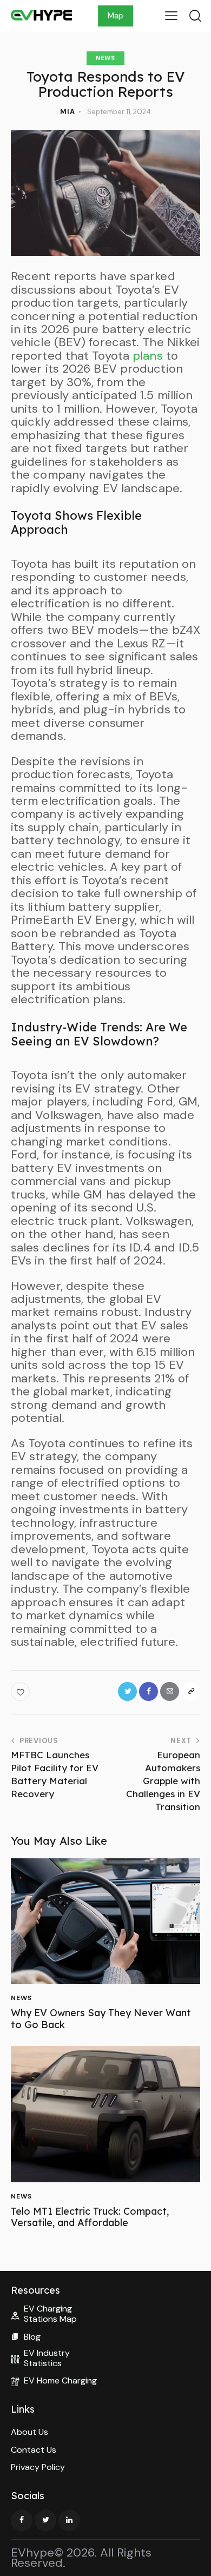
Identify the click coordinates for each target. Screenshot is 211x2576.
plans (148, 356)
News (105, 58)
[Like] (21, 1691)
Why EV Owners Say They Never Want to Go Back (101, 2019)
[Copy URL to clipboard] (191, 1691)
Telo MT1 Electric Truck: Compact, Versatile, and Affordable (90, 2217)
